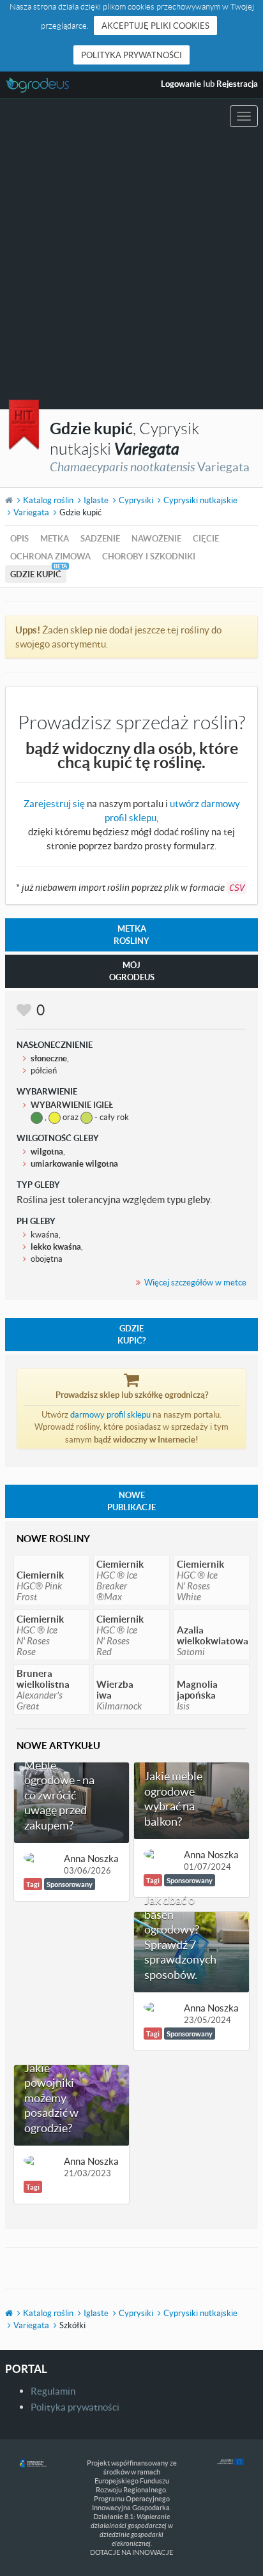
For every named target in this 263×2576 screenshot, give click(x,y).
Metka (55, 538)
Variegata (31, 512)
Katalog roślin (48, 500)
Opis (19, 538)
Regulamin (53, 2391)
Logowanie (181, 84)
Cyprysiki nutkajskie (200, 500)
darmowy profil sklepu (110, 1414)
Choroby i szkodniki (149, 556)
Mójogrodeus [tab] (132, 971)
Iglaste (96, 500)
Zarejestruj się (54, 803)
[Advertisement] (131, 271)
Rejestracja (237, 84)
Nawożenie (156, 538)
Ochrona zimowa (50, 556)
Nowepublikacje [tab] (131, 1501)
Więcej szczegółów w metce (195, 1282)
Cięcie (206, 538)
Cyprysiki (136, 500)
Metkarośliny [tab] (131, 935)
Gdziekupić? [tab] (131, 1334)
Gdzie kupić (36, 574)
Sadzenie (100, 538)
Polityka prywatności (131, 55)
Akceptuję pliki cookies (155, 26)
